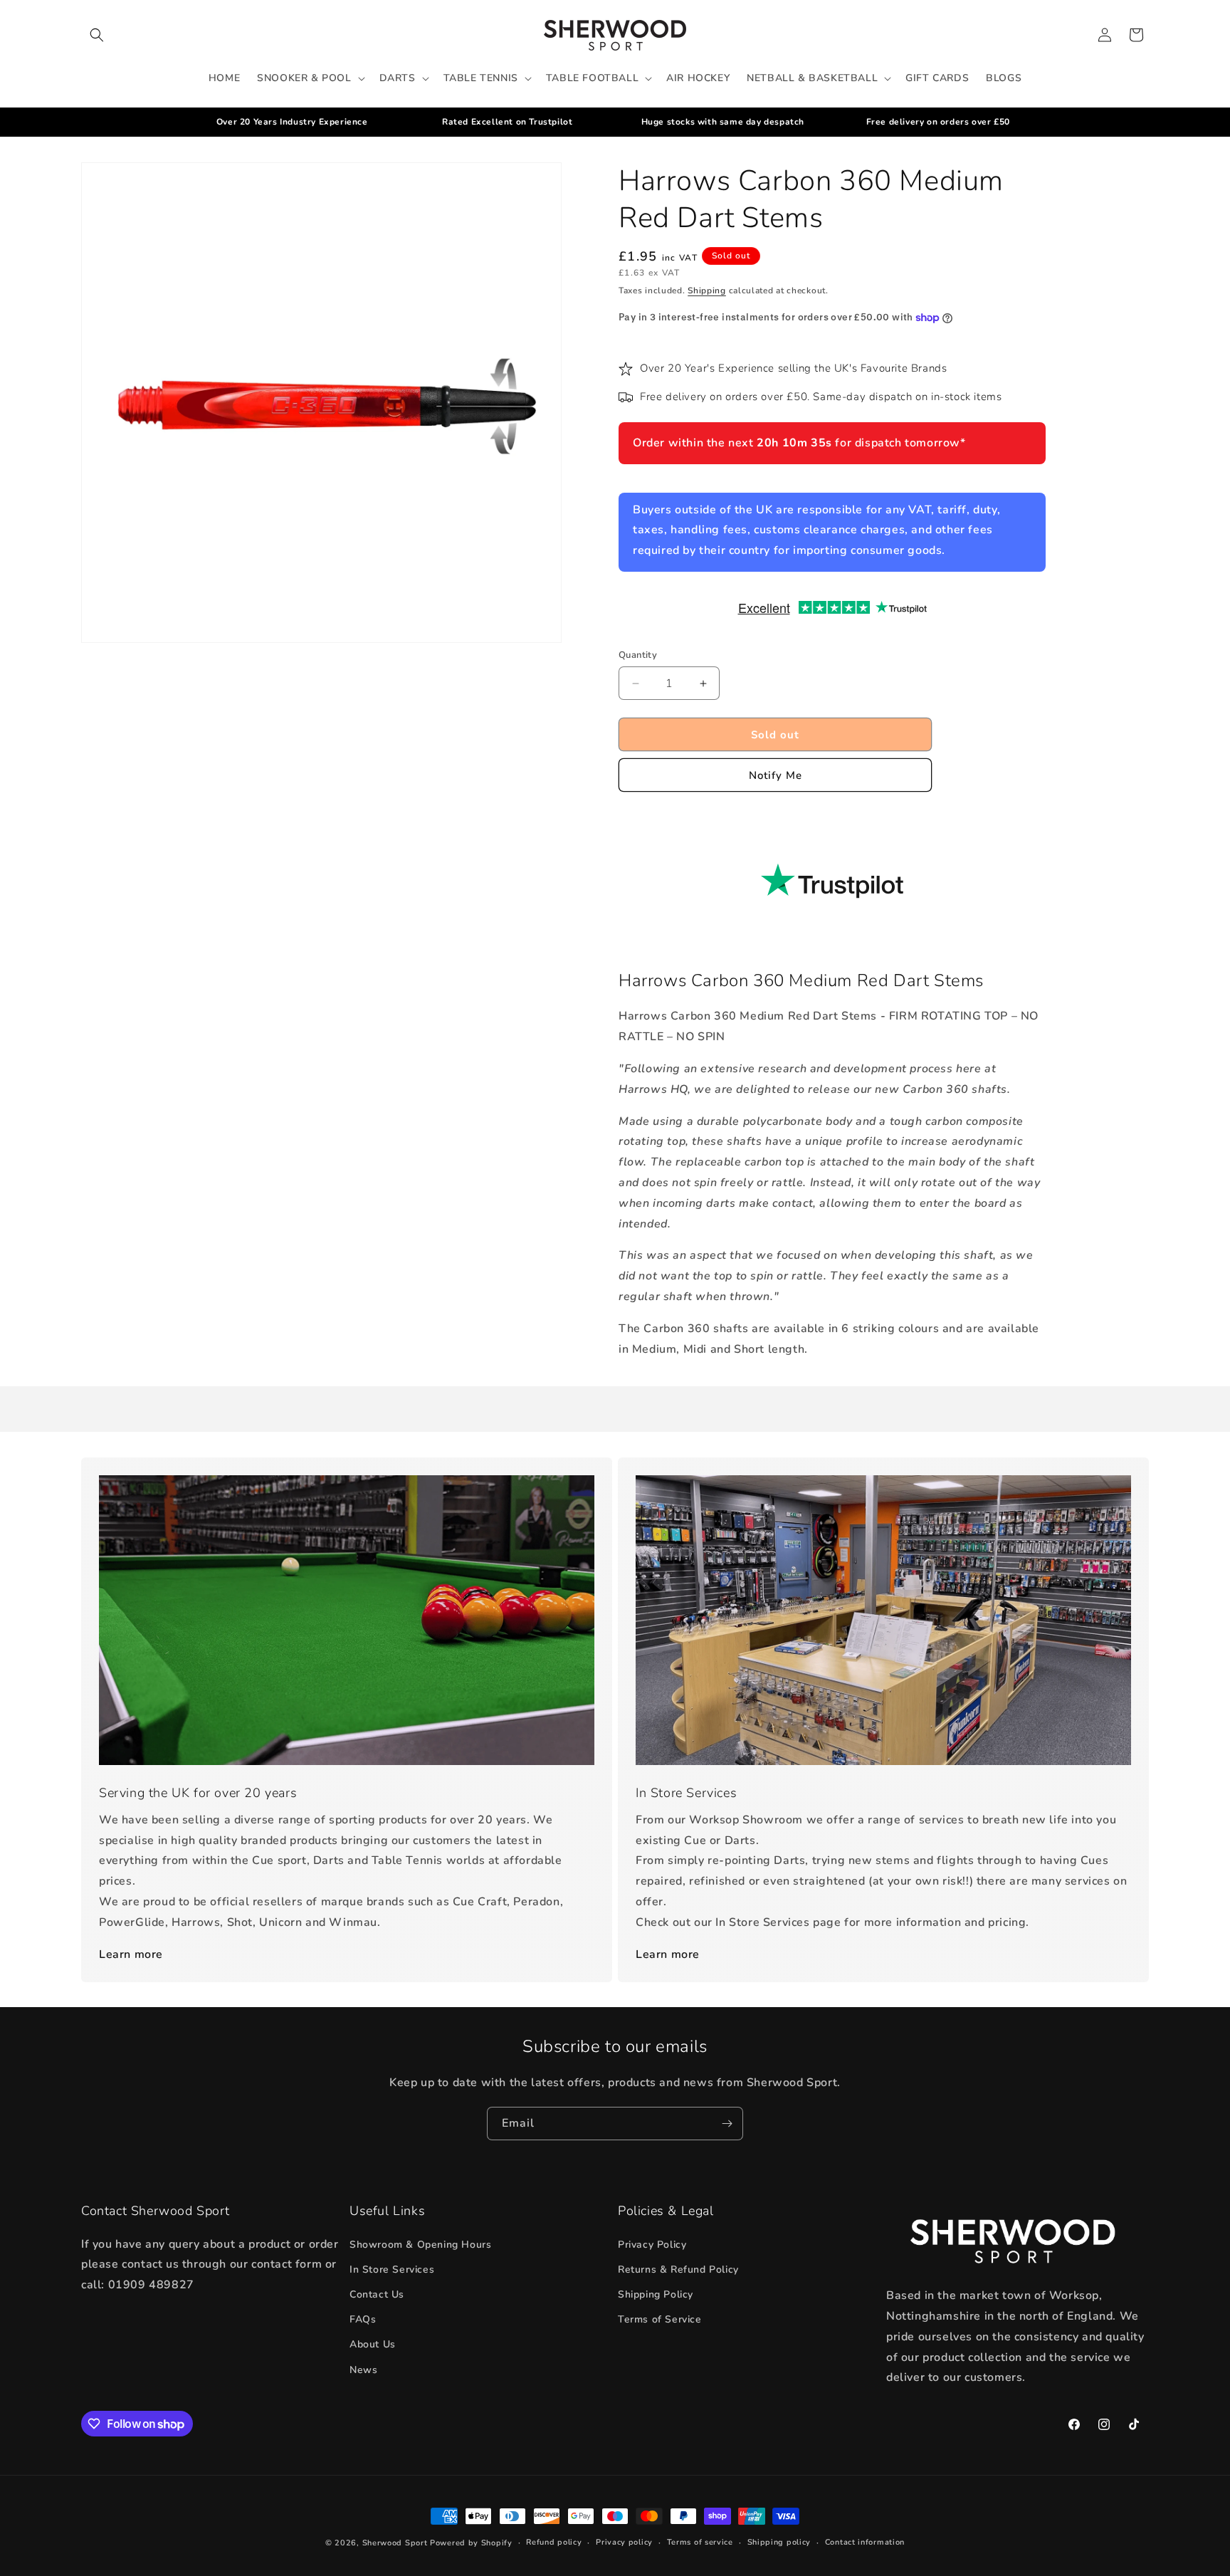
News (363, 2370)
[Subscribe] (727, 2124)
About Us (373, 2345)
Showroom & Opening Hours (420, 2245)
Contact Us (377, 2294)
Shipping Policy (656, 2294)
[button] (97, 35)
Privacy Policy (652, 2245)
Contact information (865, 2542)
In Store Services (392, 2269)
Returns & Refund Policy (678, 2269)
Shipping (707, 290)
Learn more (131, 1954)
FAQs (363, 2319)
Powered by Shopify (471, 2543)
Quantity (638, 655)
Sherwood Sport (395, 2543)
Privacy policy (624, 2542)
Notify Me (776, 775)
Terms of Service (660, 2319)
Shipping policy (779, 2542)
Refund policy (554, 2542)
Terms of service (700, 2542)
